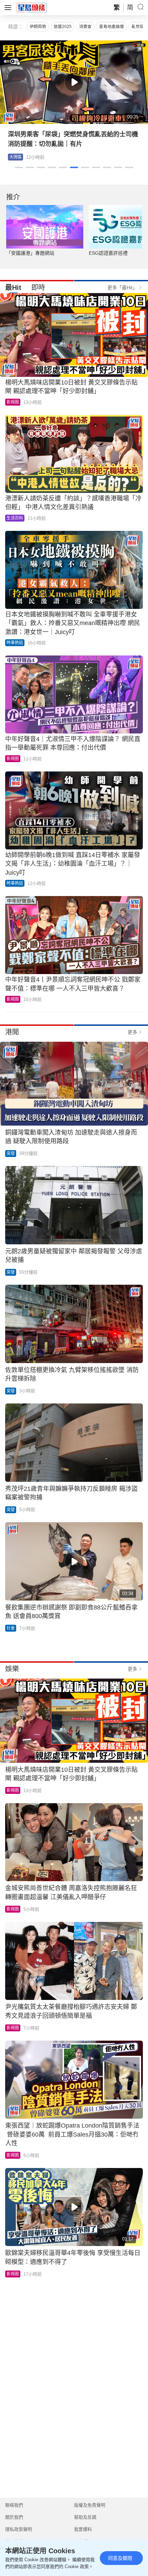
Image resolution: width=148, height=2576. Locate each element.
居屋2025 (63, 27)
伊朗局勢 (38, 27)
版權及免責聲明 (90, 2505)
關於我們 (14, 2517)
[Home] (32, 7)
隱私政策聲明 (19, 2529)
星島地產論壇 (112, 27)
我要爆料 (83, 2529)
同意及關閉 (120, 2558)
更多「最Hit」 (122, 288)
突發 (11, 1154)
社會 (11, 1628)
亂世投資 (140, 27)
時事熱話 (15, 643)
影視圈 (13, 402)
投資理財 (18, 157)
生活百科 (15, 518)
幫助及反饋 (85, 2517)
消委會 (85, 27)
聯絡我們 (14, 2505)
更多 (133, 1032)
